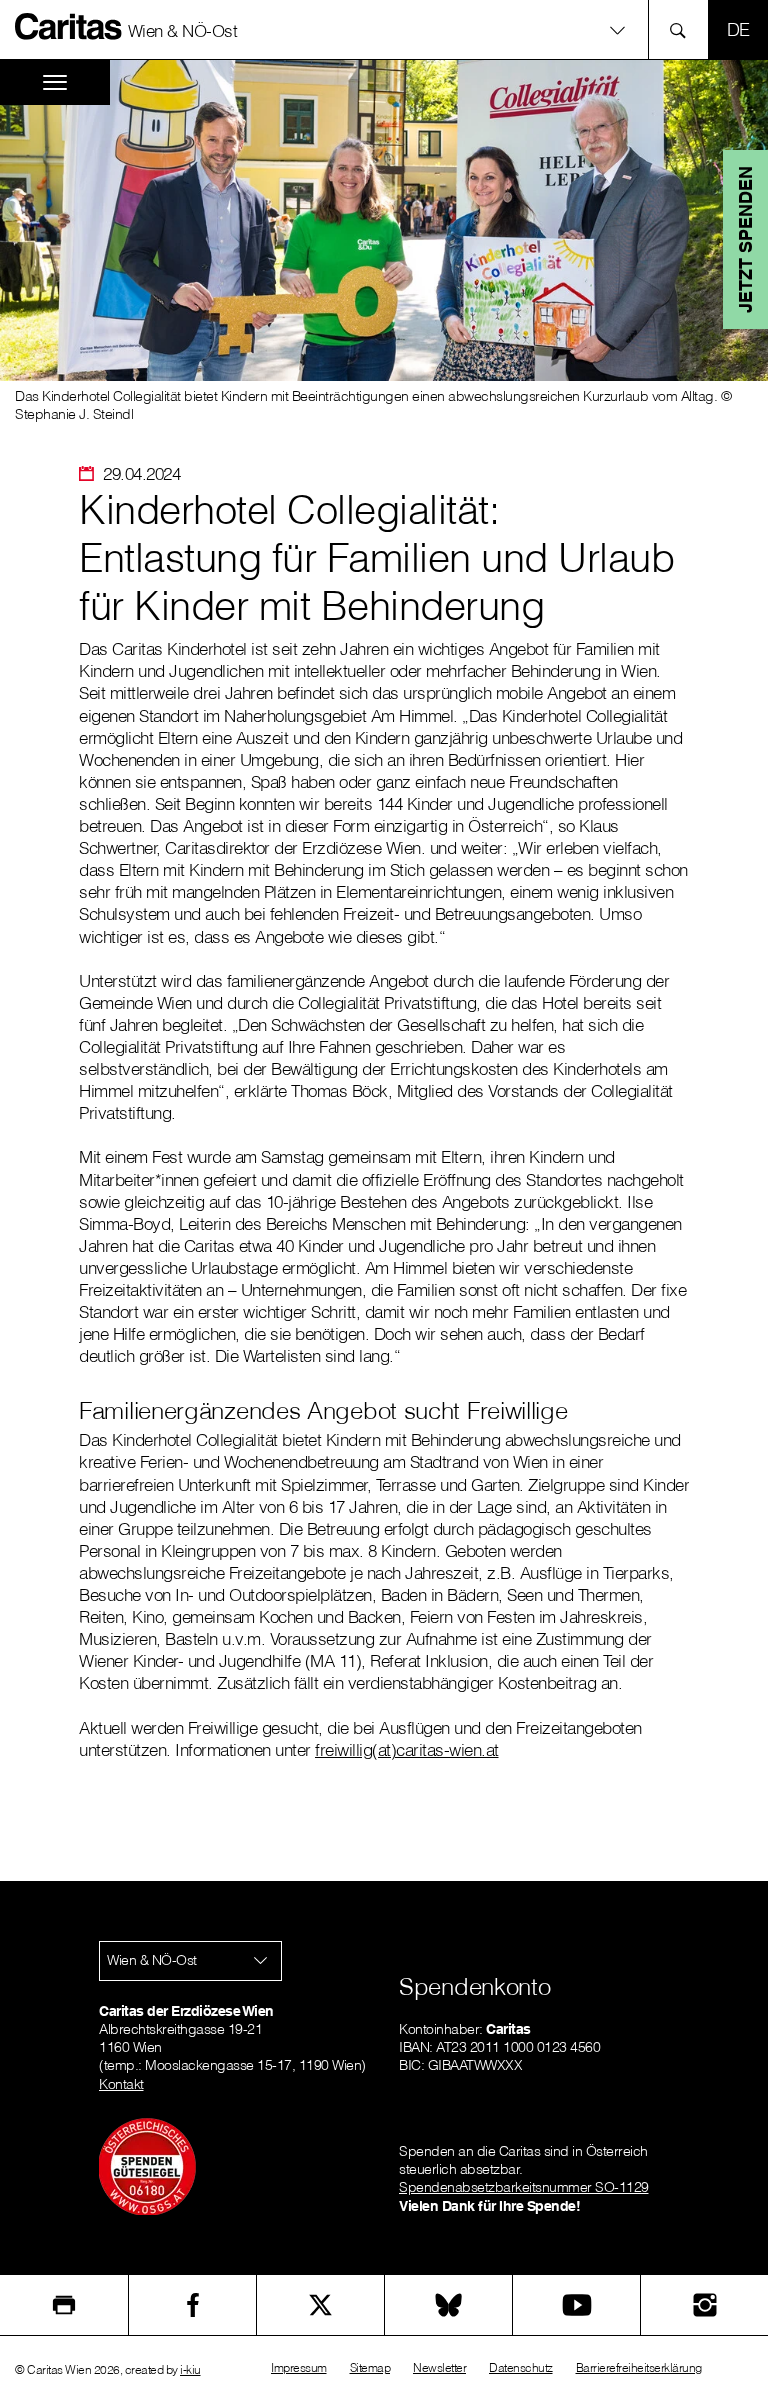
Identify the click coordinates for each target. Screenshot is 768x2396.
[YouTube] (576, 2305)
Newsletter (439, 2367)
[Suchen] (683, 29)
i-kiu (190, 2369)
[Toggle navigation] (55, 82)
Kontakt (121, 2084)
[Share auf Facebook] (192, 2305)
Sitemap (370, 2367)
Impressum (299, 2367)
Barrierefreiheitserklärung (639, 2367)
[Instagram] (704, 2305)
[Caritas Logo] (69, 26)
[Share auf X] (320, 2305)
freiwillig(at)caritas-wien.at (407, 1749)
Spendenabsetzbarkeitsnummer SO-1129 (524, 2187)
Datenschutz (521, 2367)
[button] (383, 29)
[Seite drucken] (64, 2305)
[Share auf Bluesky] (448, 2305)
